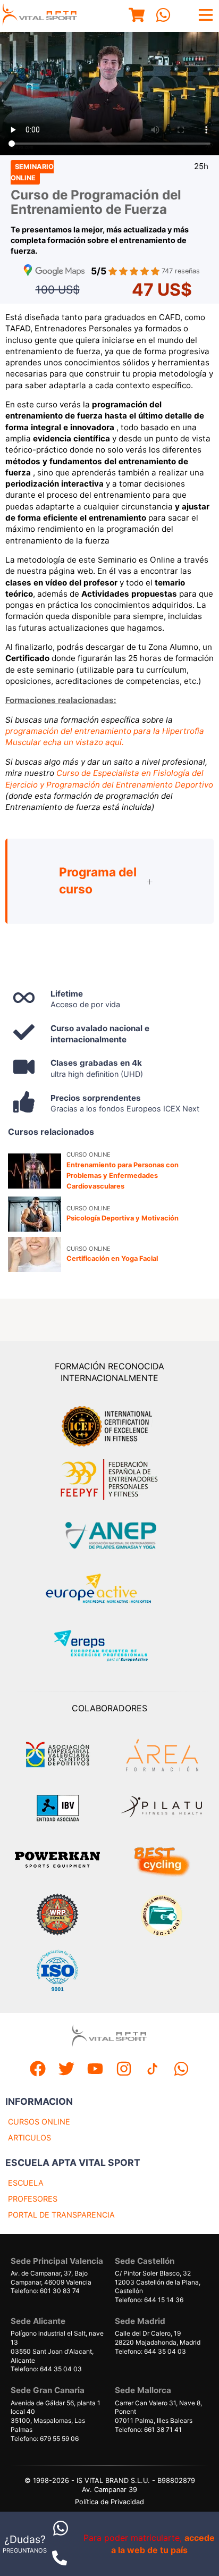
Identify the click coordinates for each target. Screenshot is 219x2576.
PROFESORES (33, 2199)
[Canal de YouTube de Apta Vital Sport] (95, 2070)
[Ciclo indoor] (162, 1861)
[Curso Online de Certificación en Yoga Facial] (35, 1254)
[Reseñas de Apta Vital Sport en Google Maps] (54, 271)
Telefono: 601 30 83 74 (45, 2291)
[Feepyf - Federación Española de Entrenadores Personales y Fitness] (109, 1480)
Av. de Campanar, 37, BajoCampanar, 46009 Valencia (51, 2278)
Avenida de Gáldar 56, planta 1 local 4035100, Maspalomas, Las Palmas (56, 2416)
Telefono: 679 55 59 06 (45, 2439)
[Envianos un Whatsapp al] (181, 2070)
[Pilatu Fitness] (162, 1808)
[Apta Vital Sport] (40, 16)
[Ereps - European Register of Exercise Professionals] (110, 1647)
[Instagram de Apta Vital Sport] (124, 2070)
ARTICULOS (30, 2138)
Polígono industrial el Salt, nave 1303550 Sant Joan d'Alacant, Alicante (57, 2347)
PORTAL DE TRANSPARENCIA (61, 2215)
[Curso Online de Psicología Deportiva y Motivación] (35, 1214)
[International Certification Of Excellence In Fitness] (109, 1425)
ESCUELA (26, 2183)
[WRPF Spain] (57, 1916)
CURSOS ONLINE (39, 2122)
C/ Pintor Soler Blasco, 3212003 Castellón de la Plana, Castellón (158, 2282)
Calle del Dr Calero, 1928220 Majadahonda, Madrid (158, 2338)
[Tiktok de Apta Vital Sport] (153, 2070)
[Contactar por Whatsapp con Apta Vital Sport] (163, 16)
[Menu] (137, 16)
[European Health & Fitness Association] (110, 1591)
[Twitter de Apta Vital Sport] (66, 2070)
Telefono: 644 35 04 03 (46, 2369)
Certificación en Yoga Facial (112, 1258)
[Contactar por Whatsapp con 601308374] (61, 2539)
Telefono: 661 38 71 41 (148, 2429)
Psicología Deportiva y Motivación (123, 1218)
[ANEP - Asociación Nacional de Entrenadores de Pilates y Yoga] (109, 1536)
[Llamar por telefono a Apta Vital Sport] (60, 2567)
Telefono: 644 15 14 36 (149, 2300)
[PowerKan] (57, 1861)
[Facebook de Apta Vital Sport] (38, 2070)
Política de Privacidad (109, 2502)
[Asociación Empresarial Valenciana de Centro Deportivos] (57, 1755)
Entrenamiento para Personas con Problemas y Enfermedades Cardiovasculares (123, 1176)
